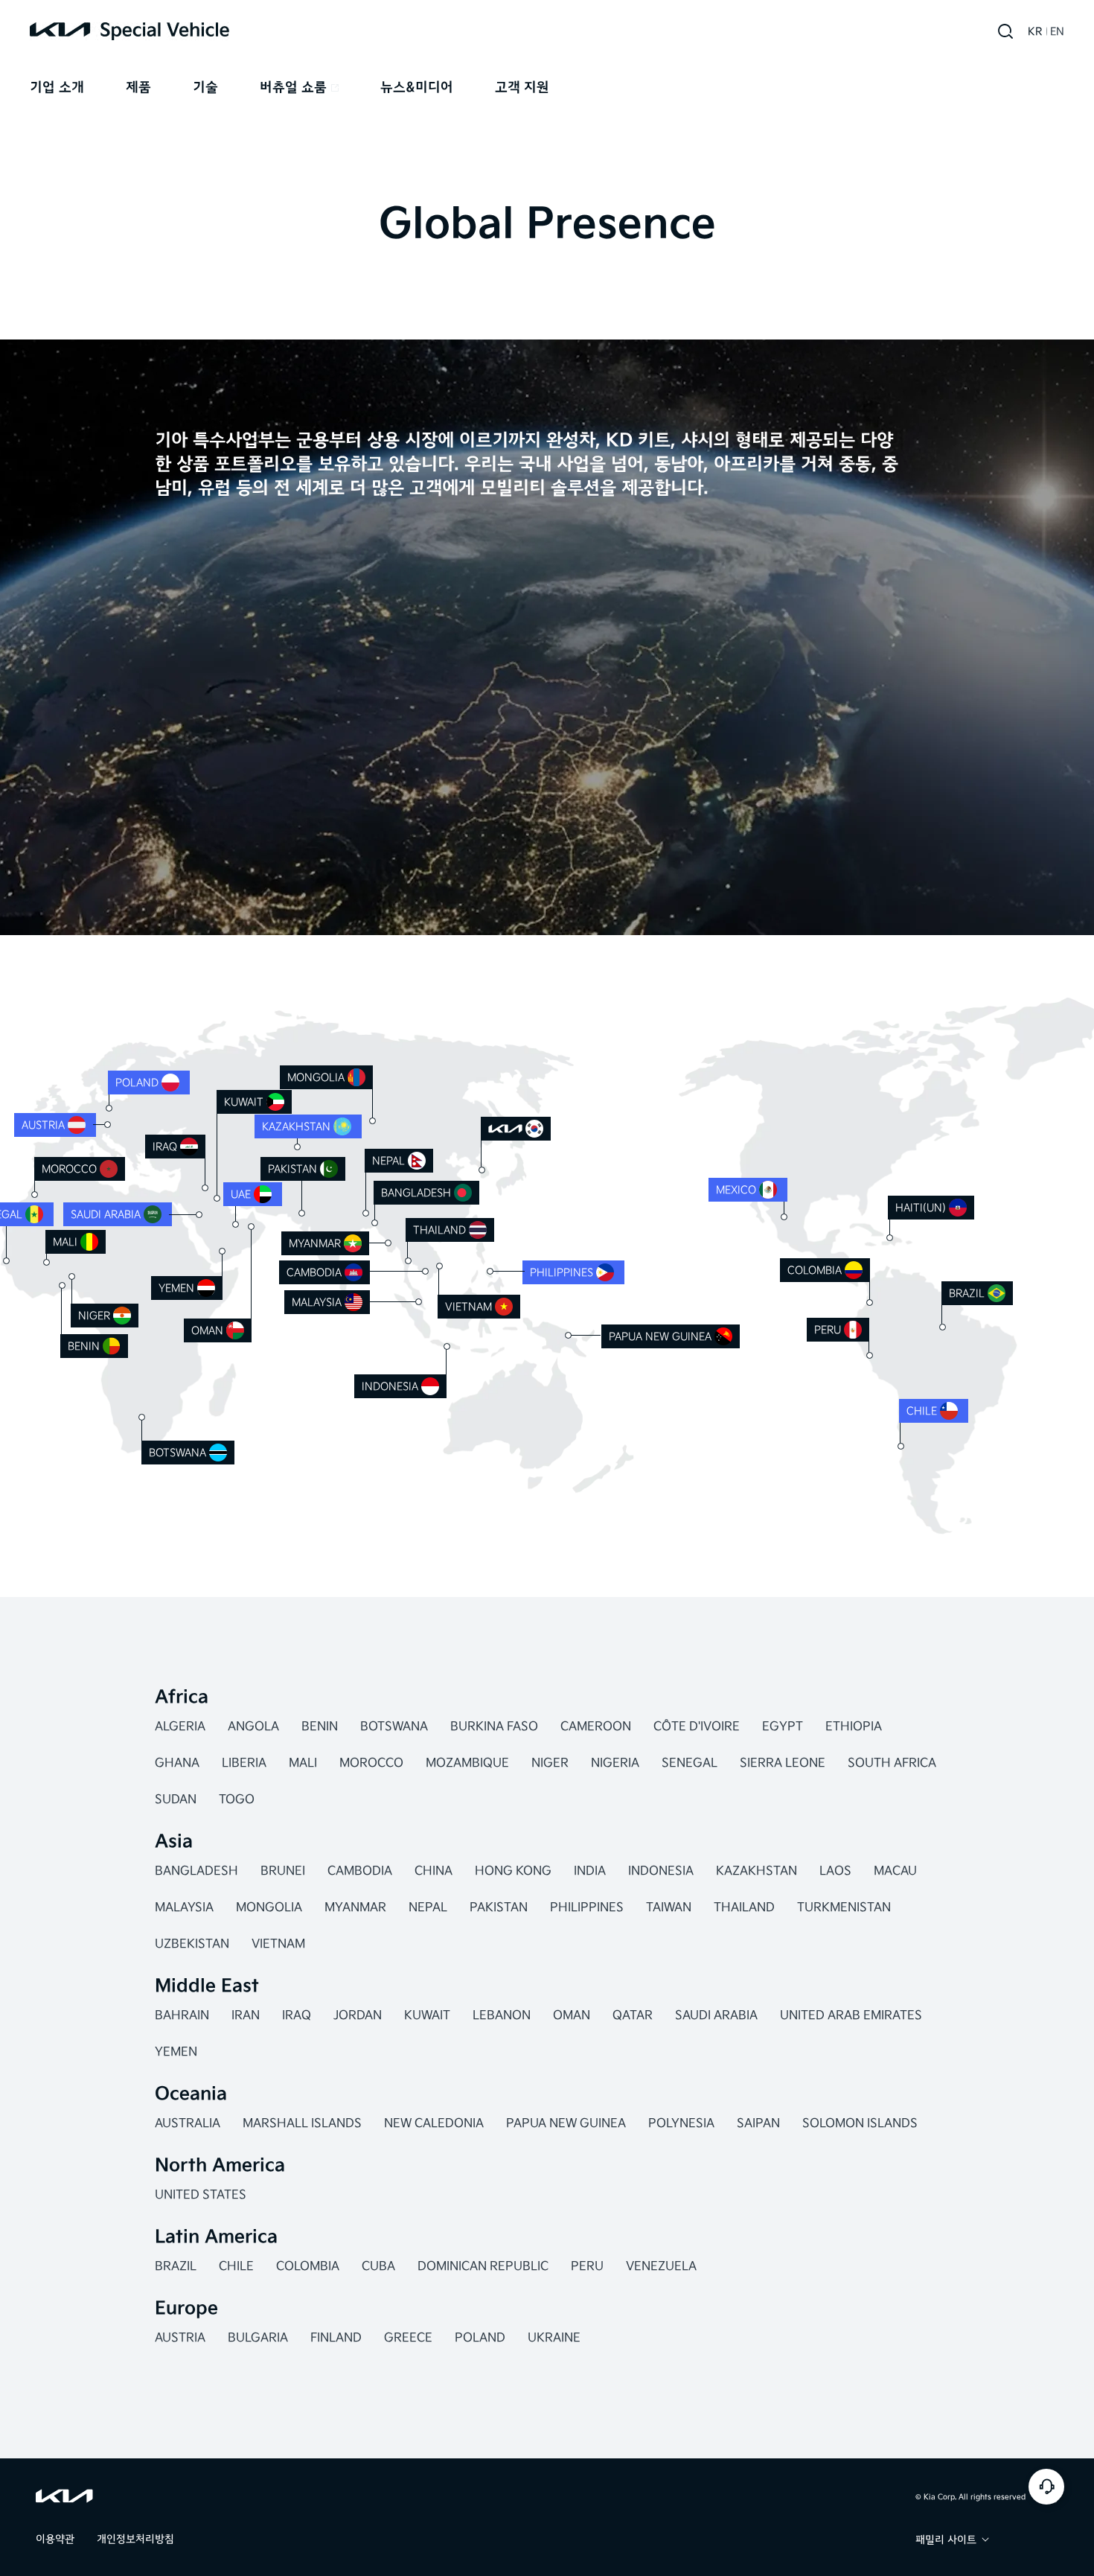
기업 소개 (57, 87)
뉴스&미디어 (417, 87)
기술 (205, 87)
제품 (138, 87)
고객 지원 (522, 87)
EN (1057, 32)
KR (1035, 32)
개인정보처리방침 (135, 2539)
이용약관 (55, 2539)
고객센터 (1046, 2487)
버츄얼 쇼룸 (293, 87)
